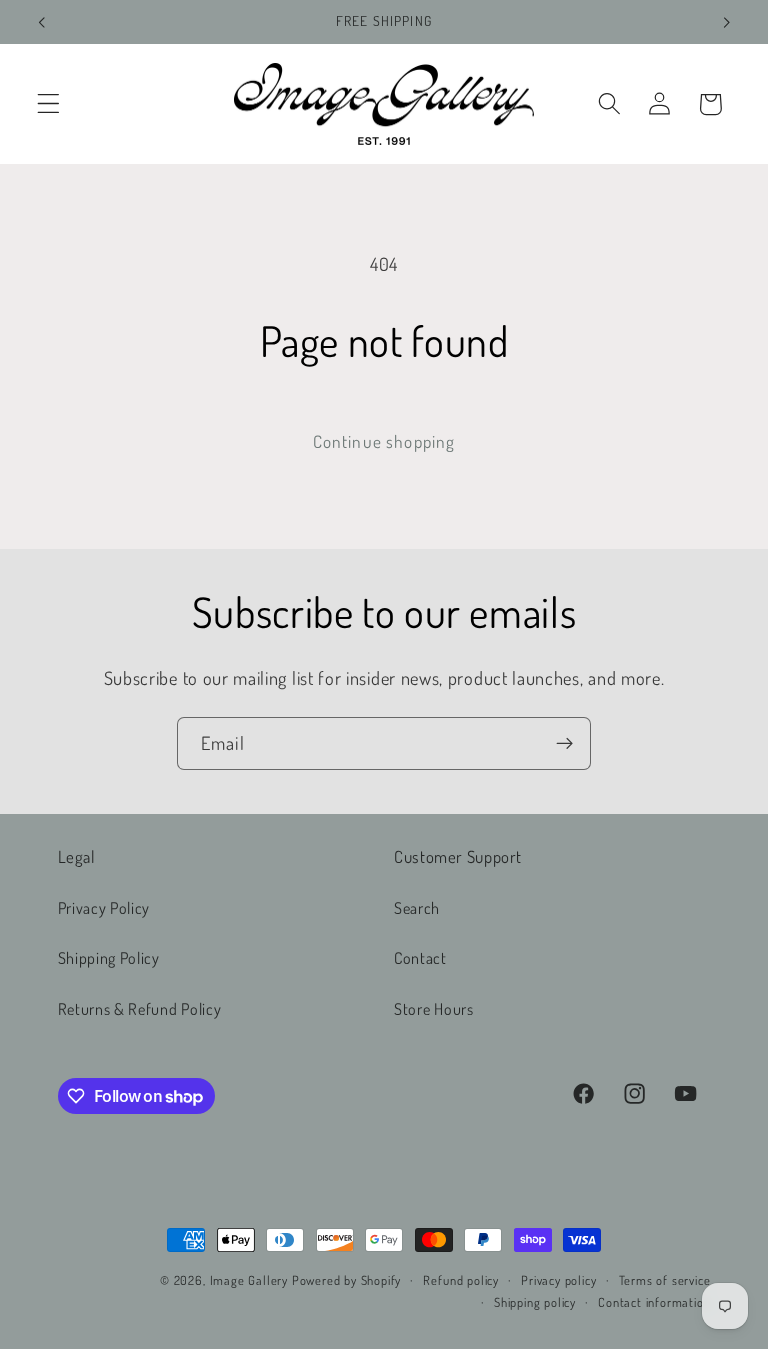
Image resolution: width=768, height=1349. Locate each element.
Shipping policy (535, 1302)
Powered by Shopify (347, 1280)
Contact (420, 957)
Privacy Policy (104, 907)
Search (417, 907)
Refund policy (460, 1280)
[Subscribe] (564, 744)
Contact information (654, 1302)
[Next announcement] (726, 22)
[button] (48, 104)
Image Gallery (249, 1280)
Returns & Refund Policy (140, 1008)
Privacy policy (558, 1280)
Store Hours (434, 1008)
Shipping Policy (109, 957)
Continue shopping (384, 441)
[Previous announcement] (42, 22)
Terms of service (665, 1280)
